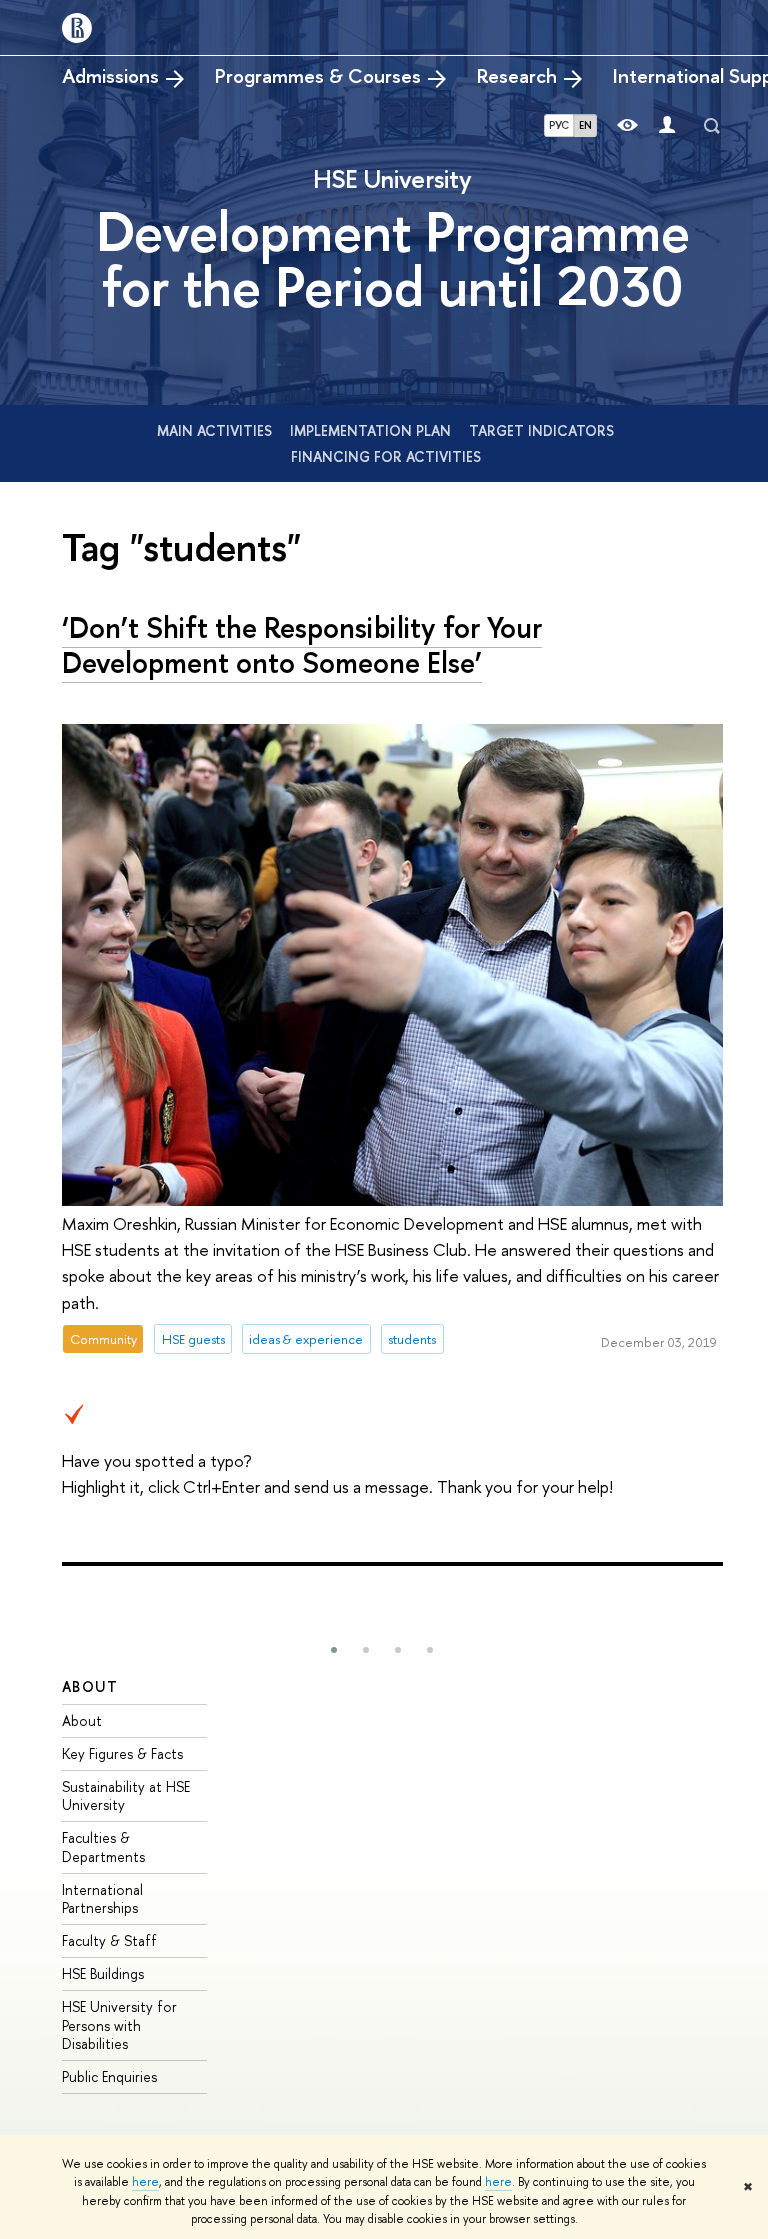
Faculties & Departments (103, 1846)
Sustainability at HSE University (126, 1795)
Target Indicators (541, 430)
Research (517, 76)
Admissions (110, 76)
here (145, 2182)
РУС (559, 125)
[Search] (712, 126)
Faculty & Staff (109, 1940)
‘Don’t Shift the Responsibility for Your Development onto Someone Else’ (302, 645)
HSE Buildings (103, 1973)
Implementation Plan (372, 430)
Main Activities (216, 430)
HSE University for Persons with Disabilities (119, 2024)
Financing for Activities (386, 456)
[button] (334, 1650)
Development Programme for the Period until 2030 (393, 258)
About (90, 1686)
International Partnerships (102, 1898)
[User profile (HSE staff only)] (667, 125)
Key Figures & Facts (122, 1753)
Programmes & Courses (318, 76)
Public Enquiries (109, 2076)
